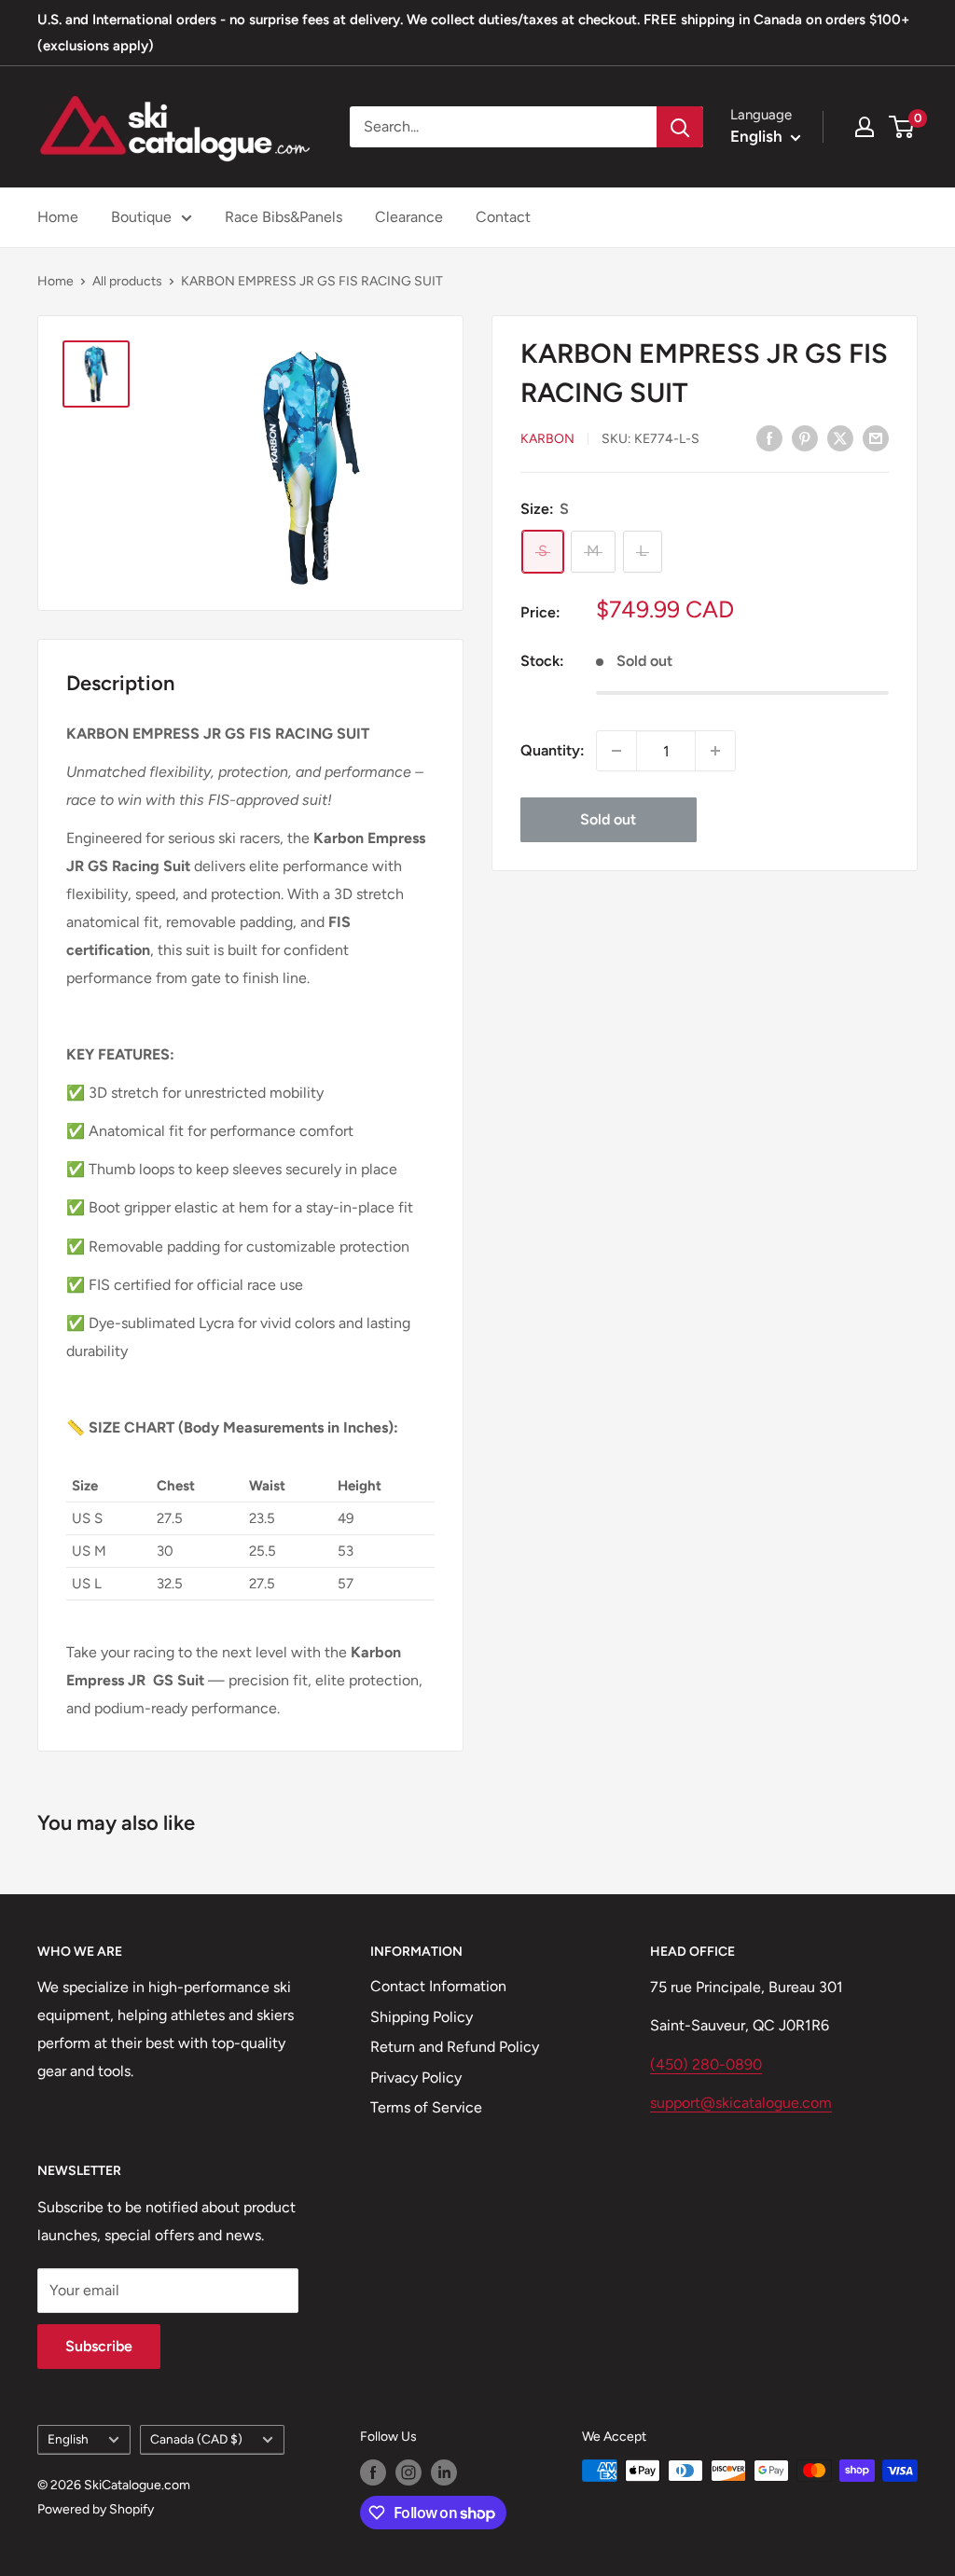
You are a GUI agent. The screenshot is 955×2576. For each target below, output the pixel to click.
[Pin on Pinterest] (805, 437)
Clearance (409, 217)
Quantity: (553, 750)
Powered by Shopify (96, 2509)
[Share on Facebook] (769, 437)
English (68, 2439)
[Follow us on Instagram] (408, 2472)
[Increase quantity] (715, 751)
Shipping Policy (422, 2017)
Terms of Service (426, 2107)
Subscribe (99, 2346)
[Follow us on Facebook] (373, 2472)
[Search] (680, 127)
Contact (503, 217)
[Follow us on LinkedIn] (444, 2472)
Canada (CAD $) (196, 2439)
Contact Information (438, 1986)
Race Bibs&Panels (284, 217)
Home (58, 217)
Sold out (608, 819)
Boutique (141, 217)
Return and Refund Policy (455, 2047)
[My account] (865, 127)
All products (127, 281)
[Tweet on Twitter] (840, 437)
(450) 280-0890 (706, 2064)
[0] (902, 127)
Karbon (547, 439)
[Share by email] (876, 437)
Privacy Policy (416, 2077)
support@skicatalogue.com (741, 2103)
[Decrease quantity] (616, 751)
